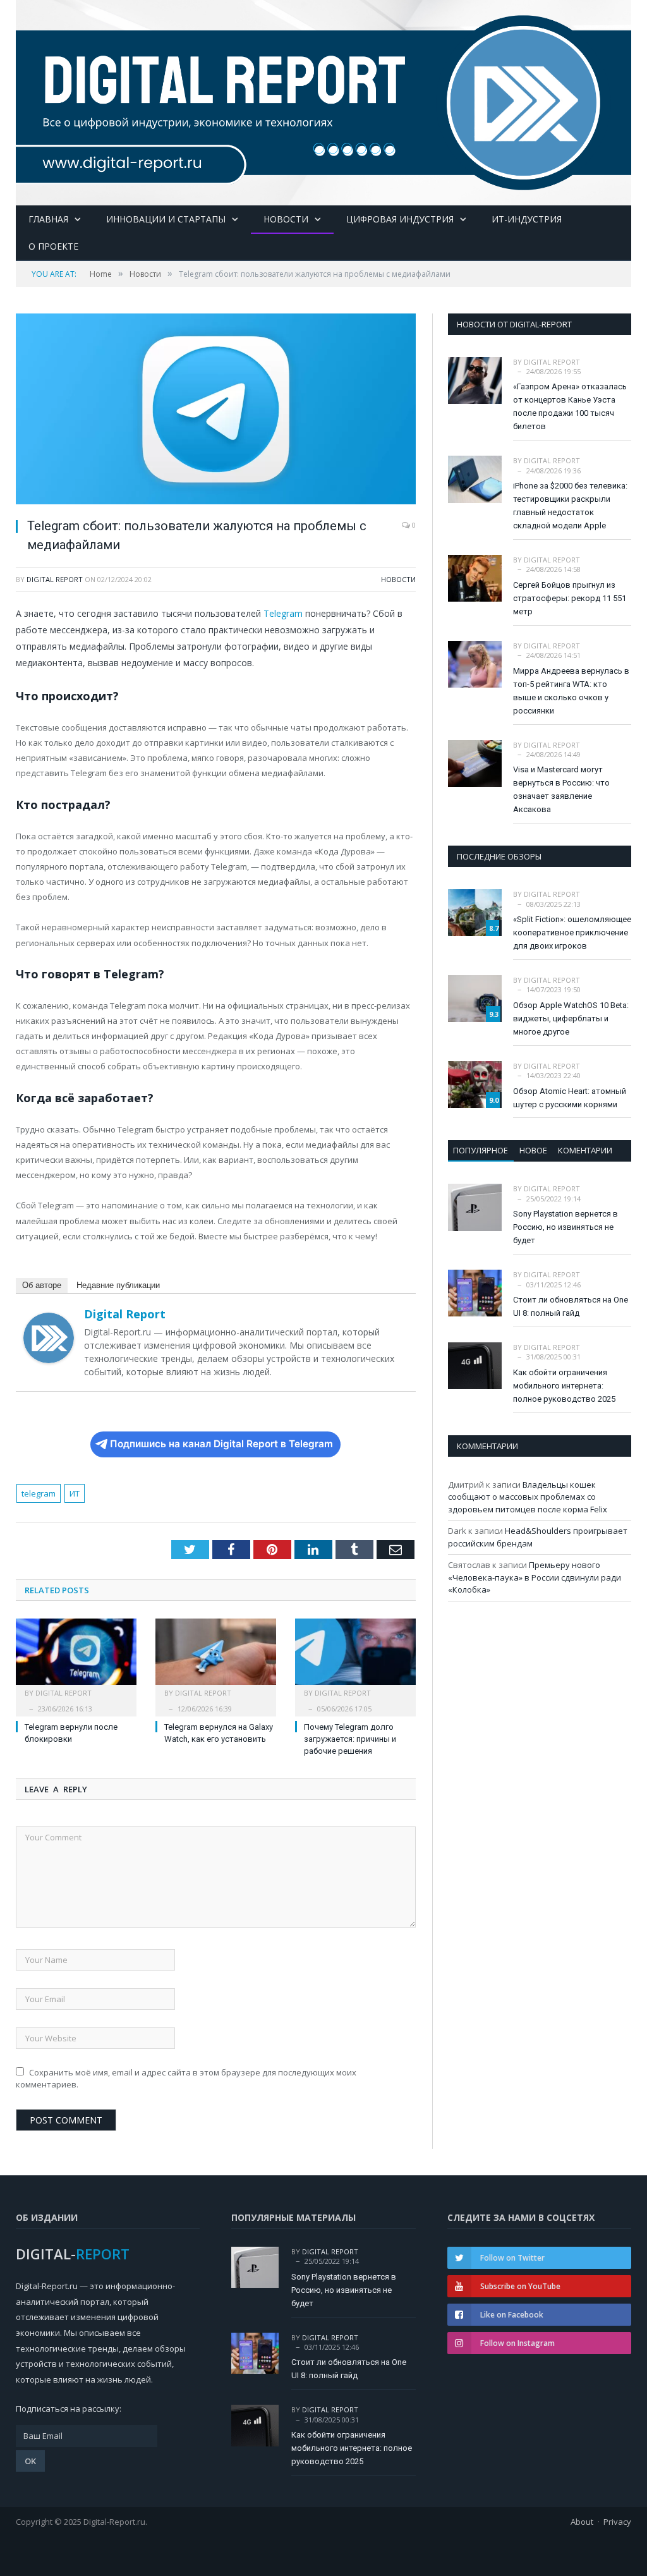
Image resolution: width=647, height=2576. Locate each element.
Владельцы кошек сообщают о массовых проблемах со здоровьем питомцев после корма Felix (528, 1497)
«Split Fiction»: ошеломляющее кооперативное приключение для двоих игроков (572, 933)
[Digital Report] (323, 100)
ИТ (75, 1493)
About (582, 2522)
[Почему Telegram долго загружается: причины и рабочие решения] (355, 1658)
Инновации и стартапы (166, 219)
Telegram (283, 613)
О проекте (53, 246)
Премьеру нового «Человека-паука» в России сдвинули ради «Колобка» (535, 1577)
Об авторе (42, 1285)
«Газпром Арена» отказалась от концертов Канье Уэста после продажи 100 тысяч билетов (570, 406)
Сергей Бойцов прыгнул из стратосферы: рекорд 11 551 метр (570, 598)
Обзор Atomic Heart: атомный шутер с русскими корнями (570, 1098)
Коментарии (585, 1150)
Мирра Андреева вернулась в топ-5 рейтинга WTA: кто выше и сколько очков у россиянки (571, 691)
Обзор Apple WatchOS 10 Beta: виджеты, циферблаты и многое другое (571, 1018)
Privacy (617, 2522)
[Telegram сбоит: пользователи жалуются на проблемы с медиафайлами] (216, 411)
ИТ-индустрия (527, 219)
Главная (48, 219)
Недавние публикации (118, 1285)
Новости (286, 219)
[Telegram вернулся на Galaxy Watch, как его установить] (216, 1658)
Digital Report (55, 579)
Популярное (481, 1150)
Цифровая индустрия (400, 219)
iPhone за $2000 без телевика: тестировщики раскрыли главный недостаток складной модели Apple (570, 506)
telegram (39, 1493)
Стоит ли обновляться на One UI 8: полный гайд (571, 1306)
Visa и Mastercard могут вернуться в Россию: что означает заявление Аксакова (561, 789)
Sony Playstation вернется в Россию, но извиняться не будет (565, 1227)
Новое (533, 1150)
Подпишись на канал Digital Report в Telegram (221, 1444)
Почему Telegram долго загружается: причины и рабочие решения (350, 1739)
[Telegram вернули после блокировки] (76, 1658)
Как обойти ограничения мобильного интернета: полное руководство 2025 (564, 1386)
